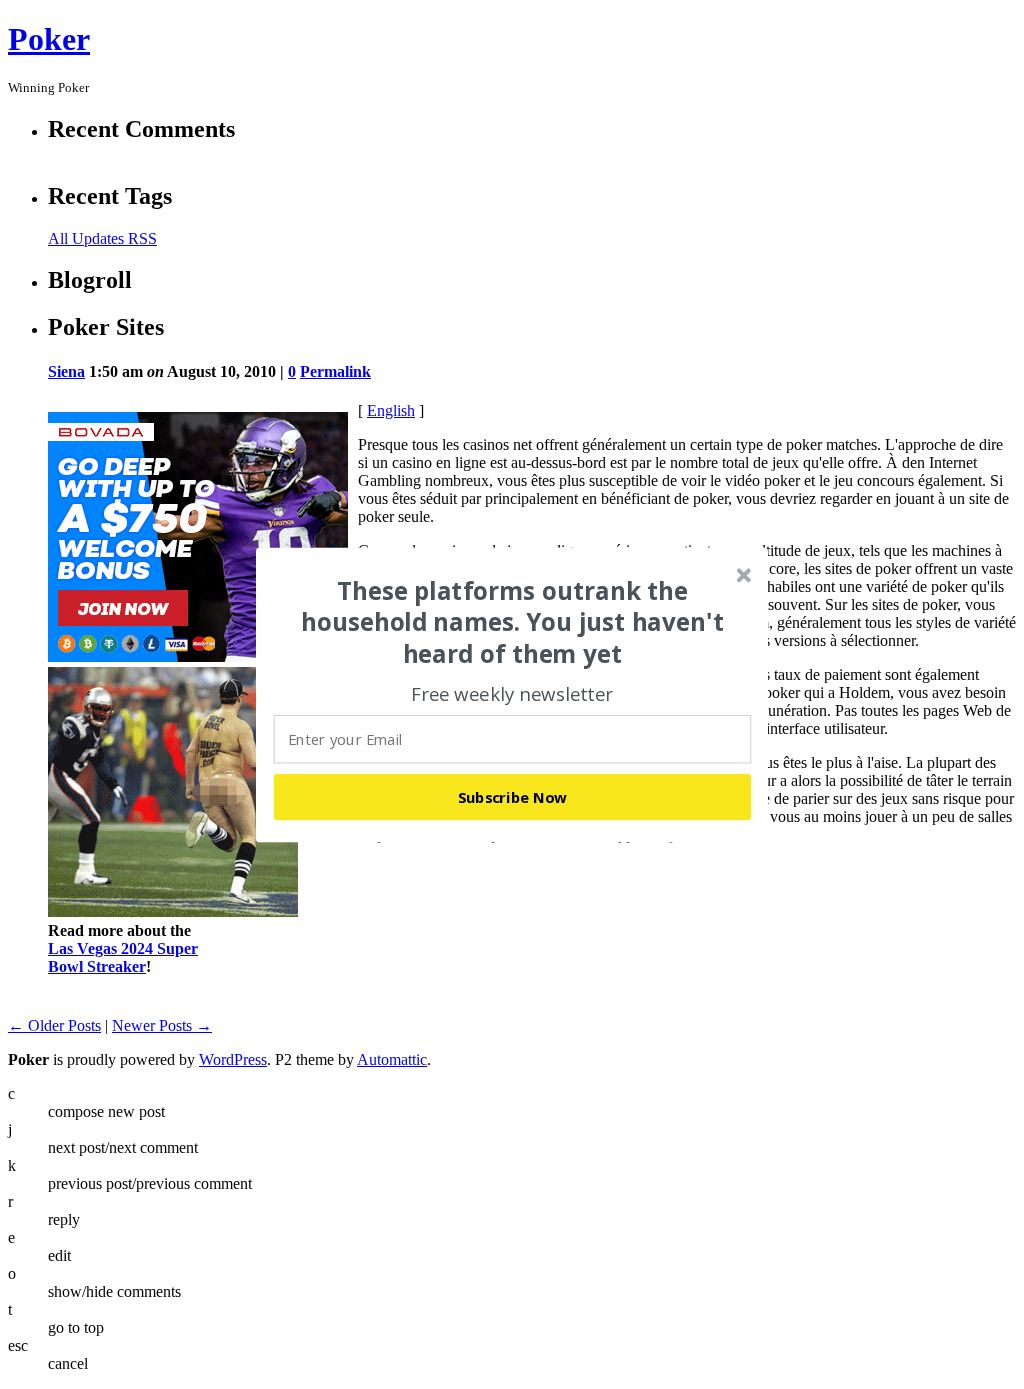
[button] (513, 622)
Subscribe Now (513, 796)
